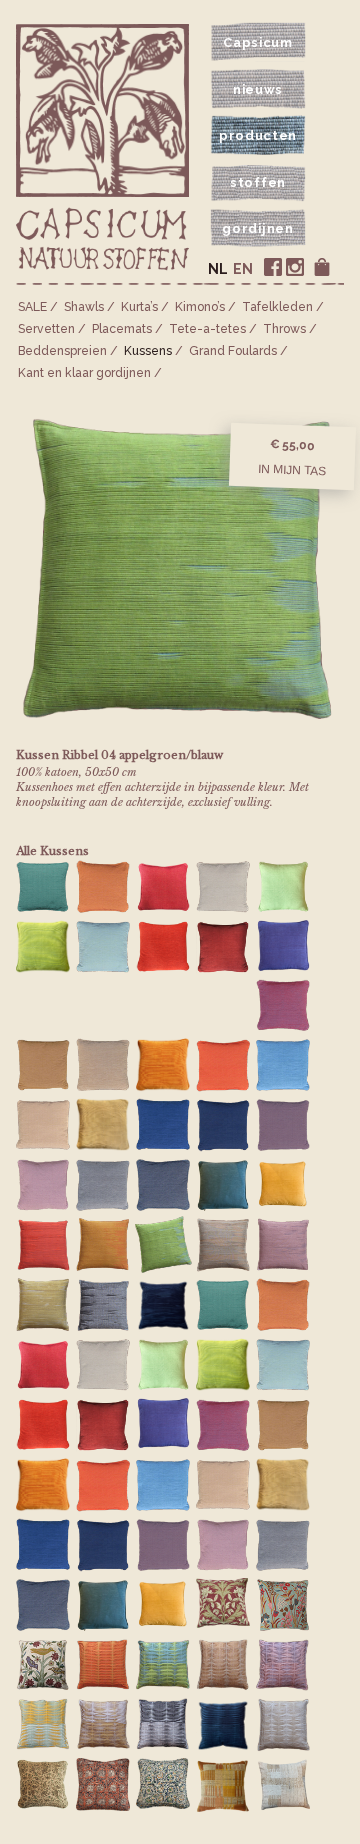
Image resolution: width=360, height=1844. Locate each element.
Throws (284, 329)
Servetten (46, 329)
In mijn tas (292, 470)
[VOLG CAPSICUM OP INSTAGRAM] (295, 267)
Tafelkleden (277, 307)
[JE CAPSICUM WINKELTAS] (322, 267)
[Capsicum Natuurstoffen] (102, 240)
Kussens (148, 351)
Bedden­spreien (62, 351)
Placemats (122, 329)
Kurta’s (139, 307)
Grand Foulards (233, 351)
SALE (32, 307)
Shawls (84, 307)
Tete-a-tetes (207, 329)
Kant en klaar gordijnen (84, 373)
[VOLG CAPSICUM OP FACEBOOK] (273, 267)
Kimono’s (200, 307)
